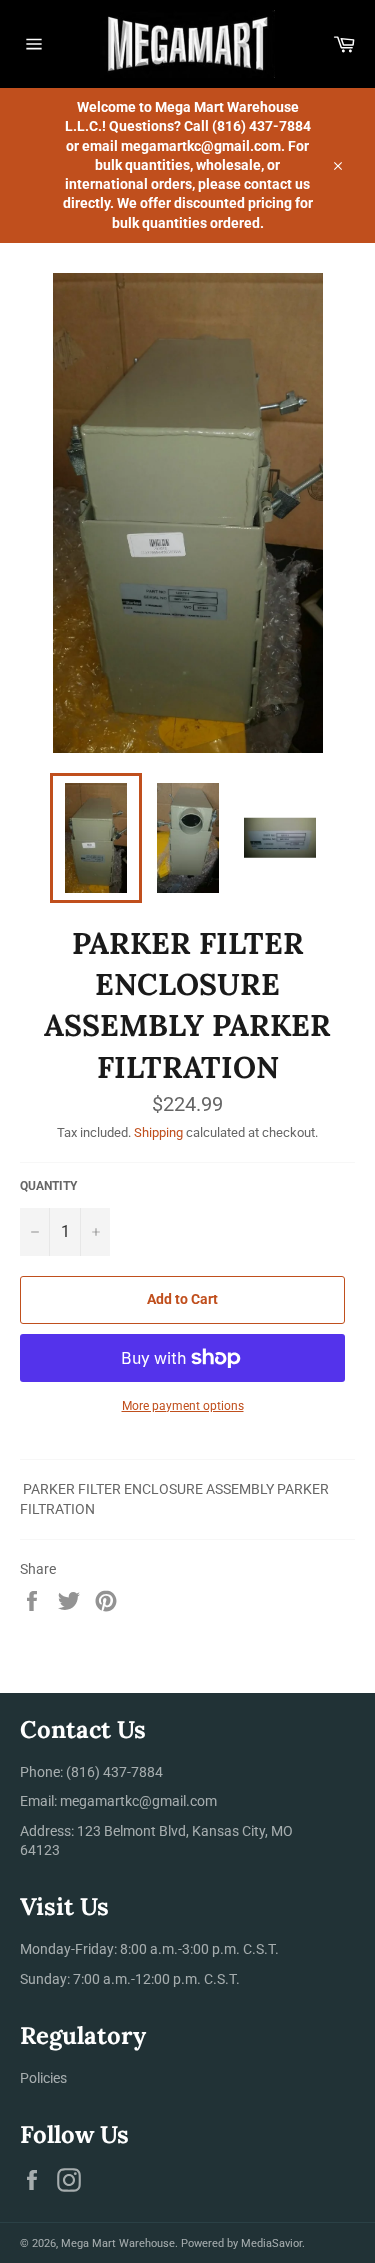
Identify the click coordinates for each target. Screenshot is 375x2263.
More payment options (183, 1406)
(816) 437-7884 (114, 1772)
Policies (43, 2078)
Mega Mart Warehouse (118, 2243)
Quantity (48, 1186)
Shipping (158, 1132)
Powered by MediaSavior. (243, 2243)
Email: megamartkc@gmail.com (118, 1801)
